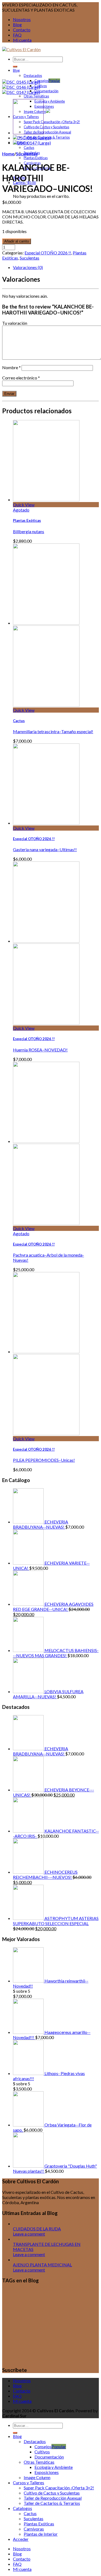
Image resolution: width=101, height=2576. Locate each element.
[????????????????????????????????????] (21, 82)
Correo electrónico (21, 378)
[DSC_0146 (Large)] (21, 87)
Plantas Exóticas (36, 158)
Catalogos (22, 2508)
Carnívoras (34, 2529)
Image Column (37, 2477)
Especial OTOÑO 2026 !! (48, 253)
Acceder (21, 2539)
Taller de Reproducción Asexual (47, 132)
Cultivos (41, 86)
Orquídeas (69, 2351)
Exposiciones (44, 106)
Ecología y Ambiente (50, 101)
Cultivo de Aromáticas (29, 2310)
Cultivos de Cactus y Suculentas (36, 2322)
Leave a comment (29, 2234)
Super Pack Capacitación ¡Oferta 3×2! (52, 122)
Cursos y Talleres (66, 2327)
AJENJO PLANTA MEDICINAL (42, 2265)
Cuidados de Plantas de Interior (43, 2302)
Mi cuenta (22, 40)
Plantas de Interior (41, 2534)
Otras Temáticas (36, 96)
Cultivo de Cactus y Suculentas (46, 127)
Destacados (33, 76)
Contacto (22, 30)
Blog (17, 24)
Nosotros (22, 19)
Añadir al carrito (17, 241)
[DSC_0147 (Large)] (21, 92)
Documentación (46, 91)
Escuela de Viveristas (56, 2343)
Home (8, 154)
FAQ (17, 35)
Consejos (41, 81)
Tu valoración (15, 323)
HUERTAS (50, 2351)
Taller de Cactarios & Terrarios (52, 2503)
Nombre (11, 367)
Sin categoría (86, 2351)
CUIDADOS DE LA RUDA (37, 2229)
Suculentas (27, 154)
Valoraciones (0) (28, 267)
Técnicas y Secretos (61, 2358)
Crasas (67, 2294)
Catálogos (41, 2294)
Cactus (29, 148)
